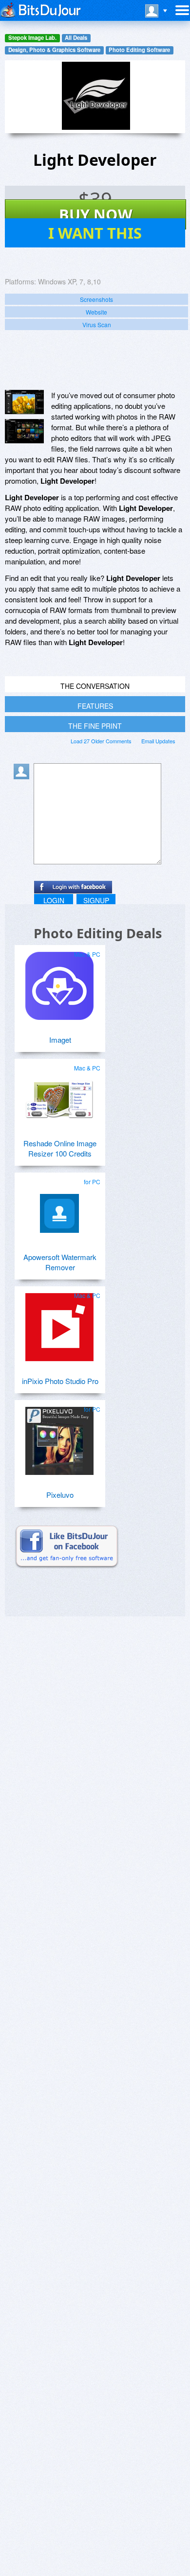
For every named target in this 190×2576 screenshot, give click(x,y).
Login (54, 900)
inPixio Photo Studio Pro (60, 1381)
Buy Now (96, 214)
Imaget (60, 1040)
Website (96, 312)
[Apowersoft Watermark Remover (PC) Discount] (59, 1209)
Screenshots (96, 299)
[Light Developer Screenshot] (24, 402)
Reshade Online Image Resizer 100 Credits (60, 1148)
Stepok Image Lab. (32, 38)
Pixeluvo (60, 1495)
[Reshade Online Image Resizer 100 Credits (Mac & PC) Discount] (59, 1096)
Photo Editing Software (139, 50)
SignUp (96, 900)
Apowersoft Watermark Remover (60, 1262)
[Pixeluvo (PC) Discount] (59, 1437)
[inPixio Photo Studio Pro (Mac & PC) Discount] (59, 1323)
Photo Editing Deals (98, 933)
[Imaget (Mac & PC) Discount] (59, 982)
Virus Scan (97, 324)
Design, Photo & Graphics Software (54, 50)
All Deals (76, 38)
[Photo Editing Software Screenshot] (24, 431)
